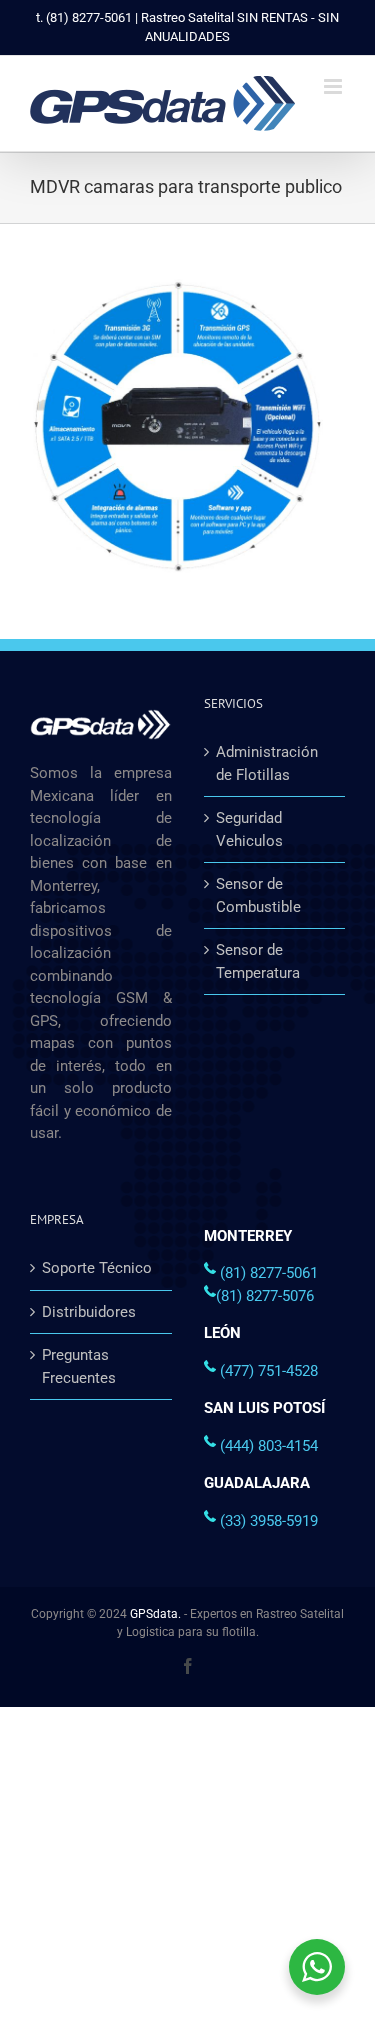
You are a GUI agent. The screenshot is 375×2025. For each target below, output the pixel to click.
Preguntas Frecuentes (79, 1366)
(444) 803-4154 (269, 1446)
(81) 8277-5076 (265, 1296)
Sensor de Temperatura (258, 961)
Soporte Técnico (97, 1268)
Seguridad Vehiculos (249, 829)
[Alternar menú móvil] (334, 86)
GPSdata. (155, 1614)
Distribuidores (89, 1312)
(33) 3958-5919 (269, 1521)
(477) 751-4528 (269, 1371)
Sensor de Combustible (258, 895)
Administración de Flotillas (267, 763)
